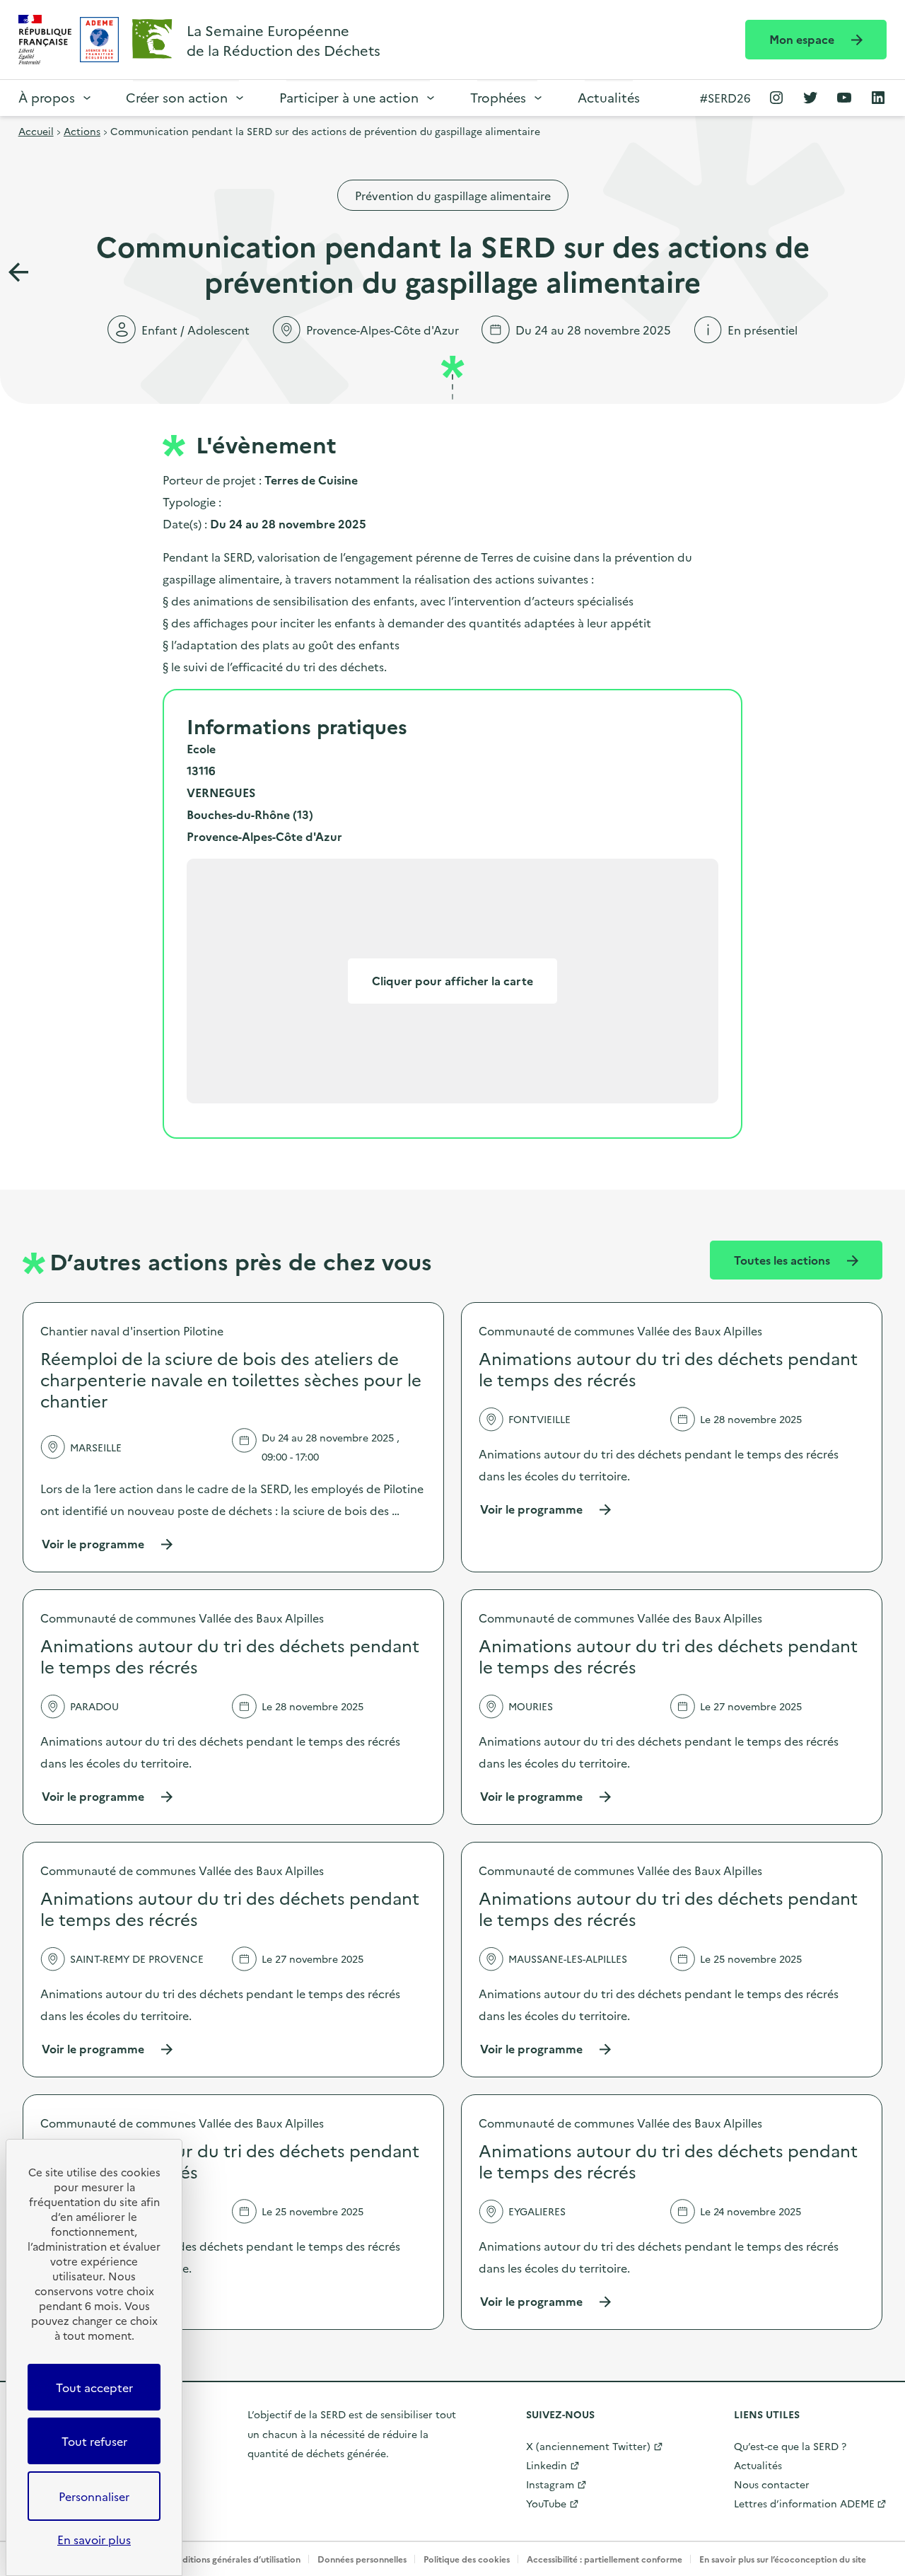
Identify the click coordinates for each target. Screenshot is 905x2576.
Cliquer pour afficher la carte (452, 980)
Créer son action (177, 97)
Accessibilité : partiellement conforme (605, 2559)
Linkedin (547, 2465)
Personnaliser (94, 2496)
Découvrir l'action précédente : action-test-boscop (18, 272)
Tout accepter (94, 2387)
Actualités (609, 97)
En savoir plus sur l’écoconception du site (783, 2559)
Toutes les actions (783, 1260)
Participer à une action (349, 97)
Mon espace (803, 39)
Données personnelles (362, 2559)
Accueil (36, 131)
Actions (82, 131)
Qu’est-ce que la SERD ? (790, 2446)
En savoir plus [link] (94, 2539)
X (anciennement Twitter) (588, 2446)
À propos (47, 97)
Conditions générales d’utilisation (233, 2559)
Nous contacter (772, 2484)
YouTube (546, 2503)
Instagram (550, 2484)
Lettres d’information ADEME (804, 2503)
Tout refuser (94, 2441)
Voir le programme (108, 1544)
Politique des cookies (467, 2559)
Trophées (498, 97)
